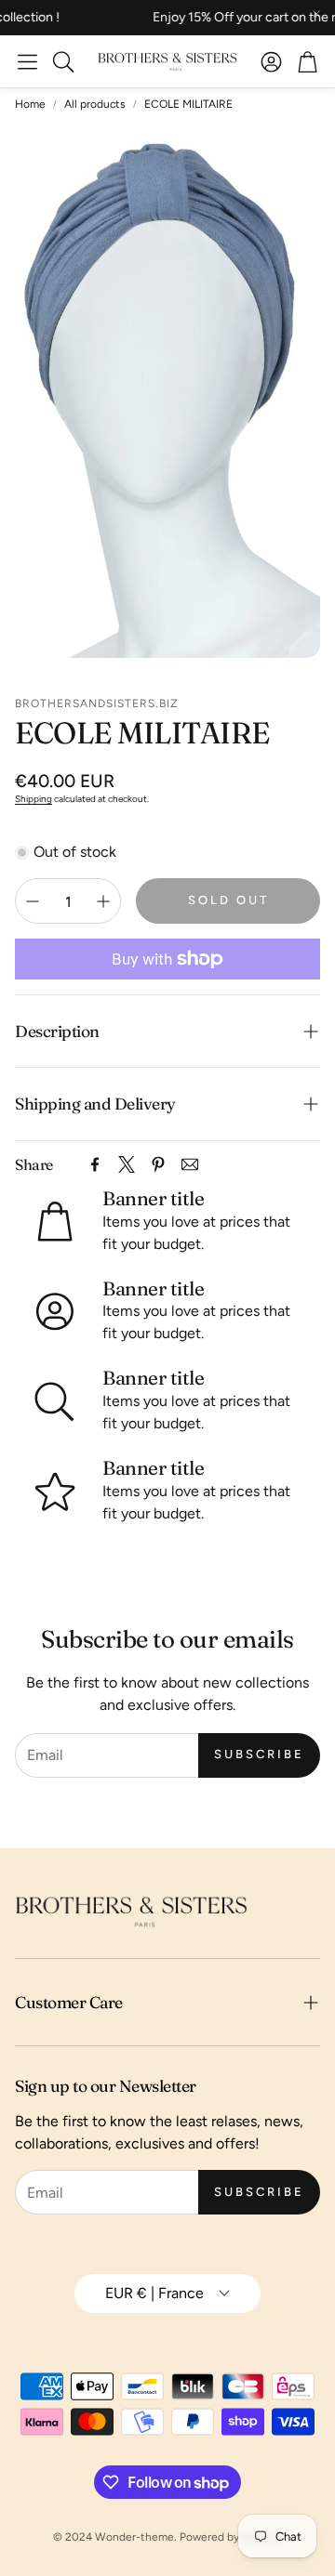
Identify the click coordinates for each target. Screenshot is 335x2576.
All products (95, 104)
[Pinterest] (158, 1164)
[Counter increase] (103, 901)
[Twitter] (127, 1164)
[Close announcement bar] (316, 14)
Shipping (33, 799)
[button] (27, 61)
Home (30, 104)
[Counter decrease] (33, 901)
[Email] (190, 1164)
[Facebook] (95, 1164)
